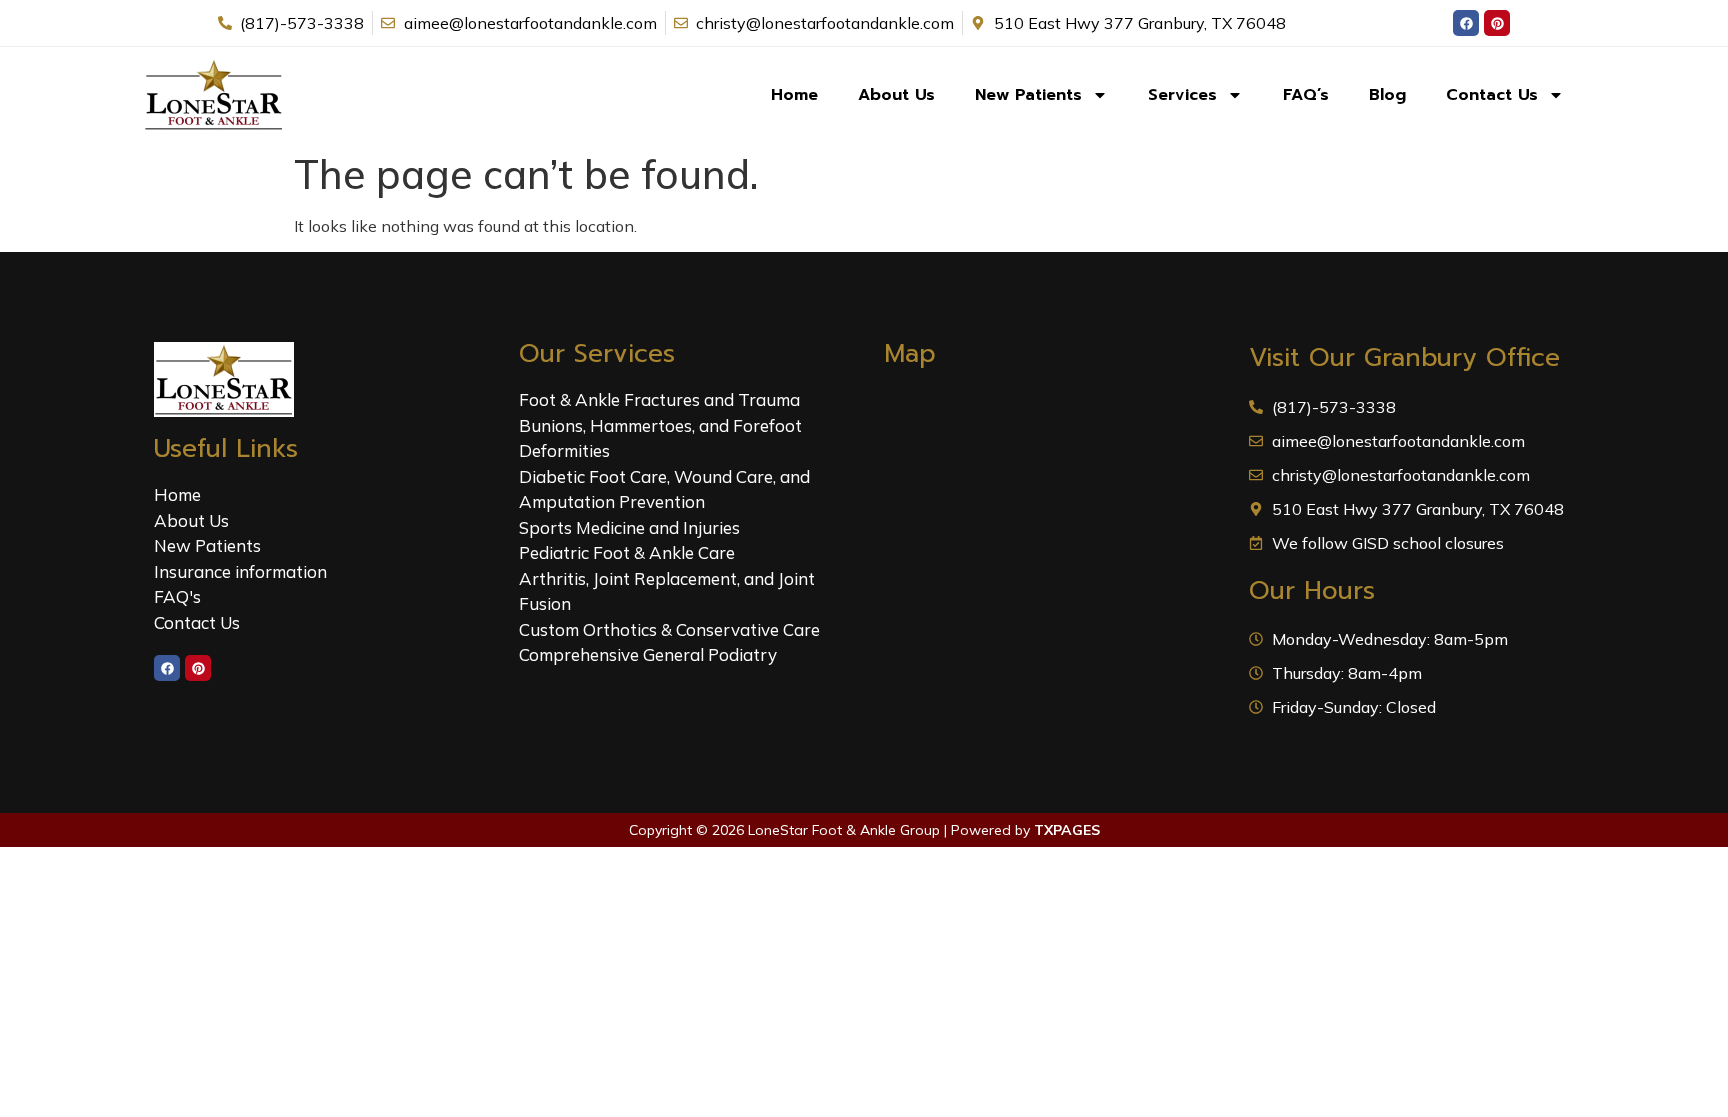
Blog (1387, 95)
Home (794, 95)
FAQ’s (1306, 95)
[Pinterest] (1497, 23)
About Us (896, 95)
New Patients (1028, 95)
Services (1182, 95)
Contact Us (1492, 95)
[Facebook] (1466, 23)
